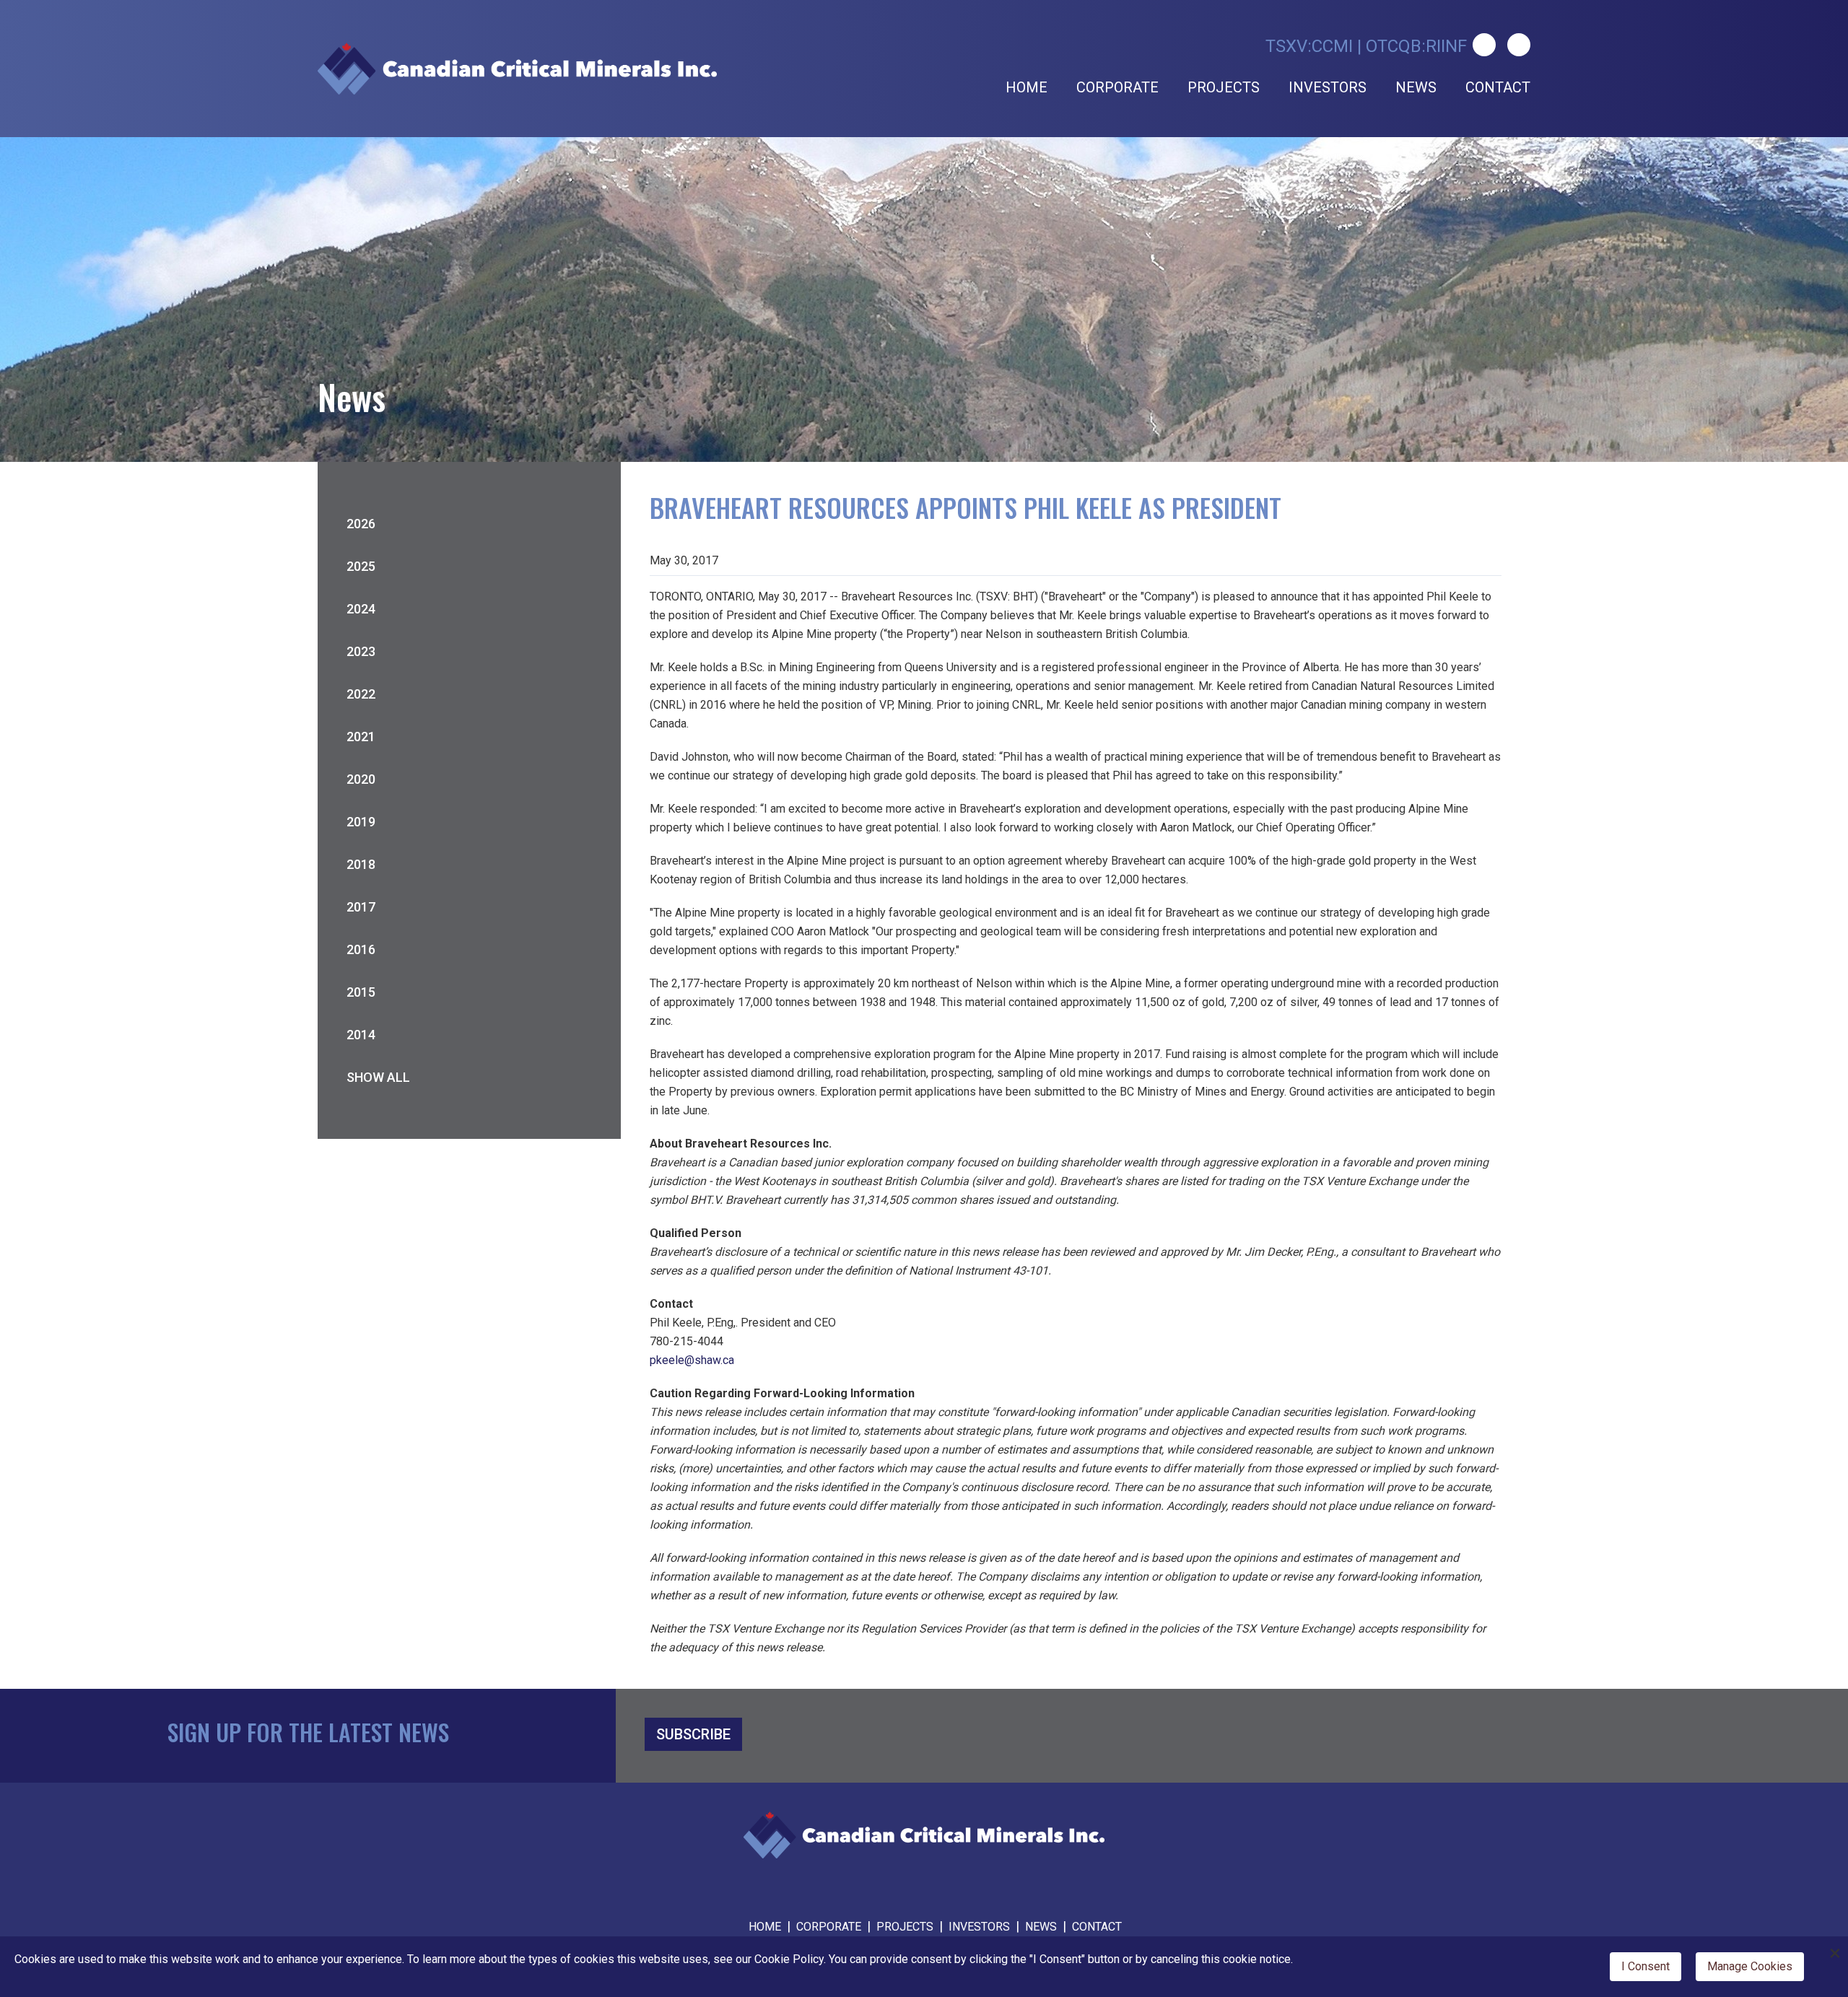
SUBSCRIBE (693, 1734)
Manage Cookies (1750, 1966)
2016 (361, 949)
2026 (361, 524)
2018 (361, 864)
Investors (1328, 87)
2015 (361, 992)
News (1416, 87)
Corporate (1117, 87)
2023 (361, 651)
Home (1027, 87)
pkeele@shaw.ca (692, 1360)
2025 (361, 566)
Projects (1224, 87)
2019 (361, 822)
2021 (361, 737)
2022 (361, 694)
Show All (378, 1077)
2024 (361, 609)
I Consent (1646, 1966)
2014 (361, 1035)
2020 (361, 779)
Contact (1498, 87)
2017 (361, 907)
